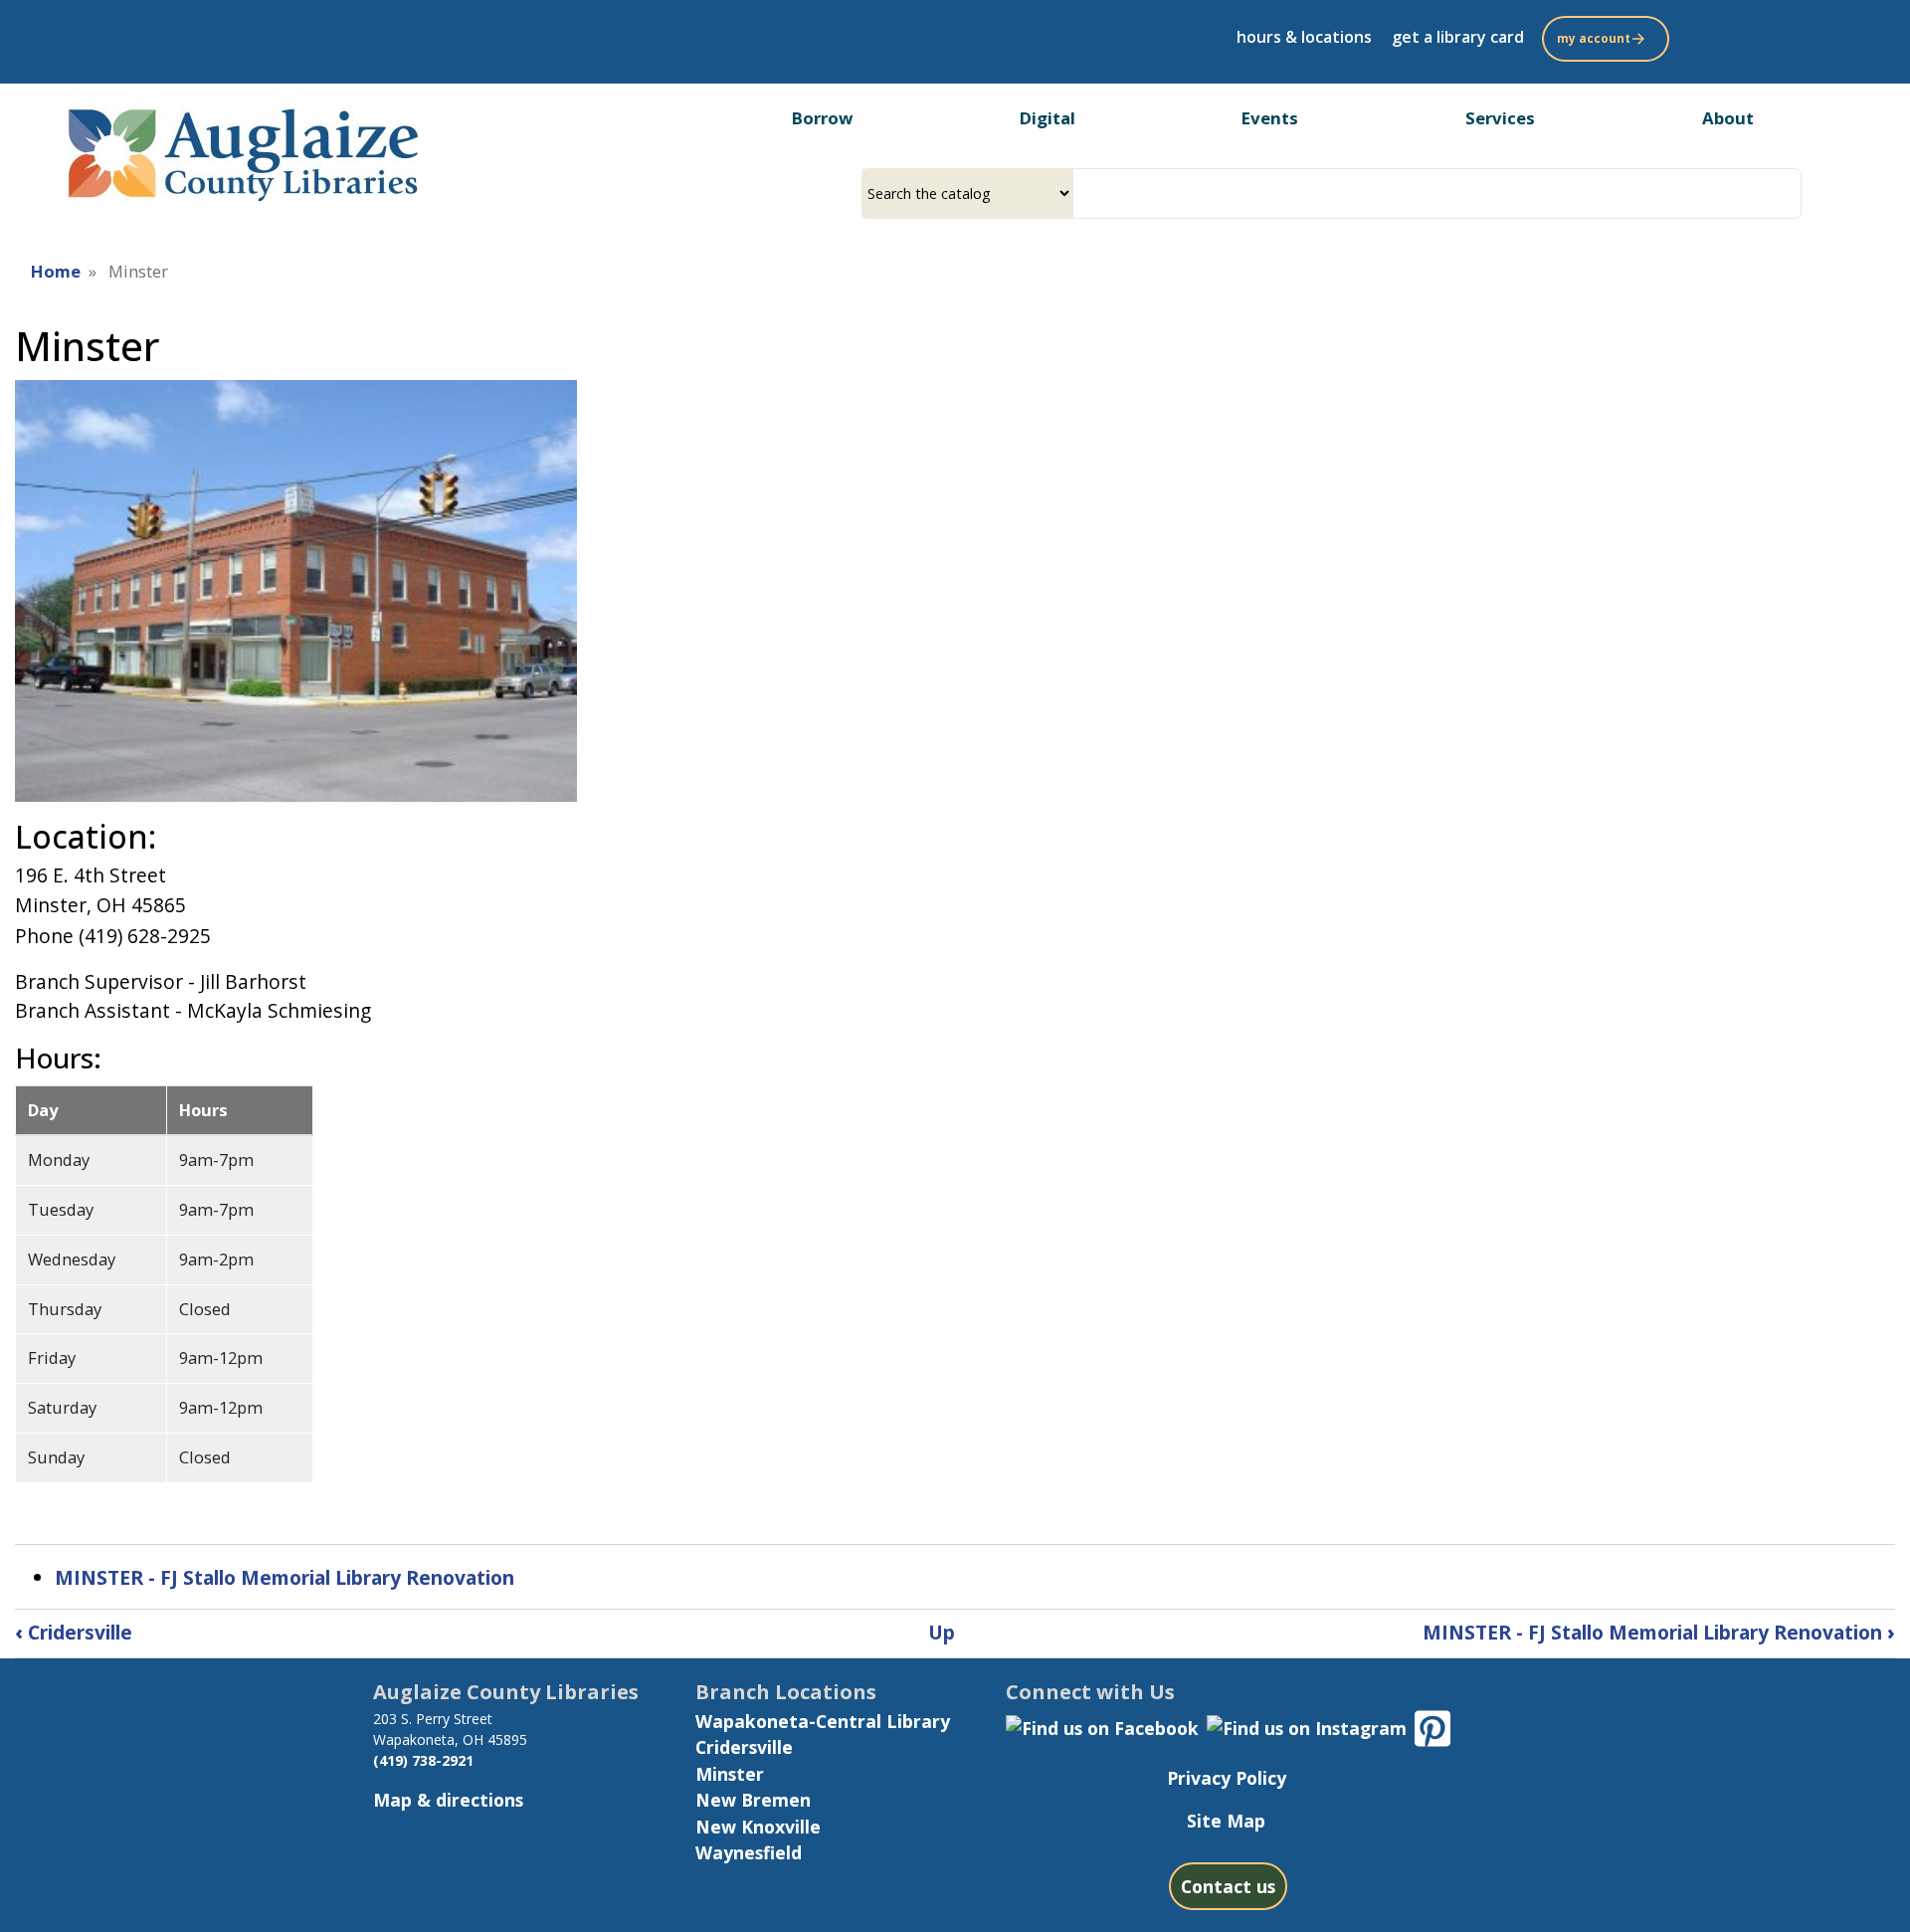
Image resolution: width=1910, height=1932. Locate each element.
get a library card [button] (1458, 37)
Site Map (1226, 1821)
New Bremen (753, 1800)
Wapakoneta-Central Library (823, 1721)
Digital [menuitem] (1048, 118)
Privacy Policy (1227, 1778)
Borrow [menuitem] (822, 118)
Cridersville (74, 1632)
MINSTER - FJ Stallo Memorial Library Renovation (285, 1577)
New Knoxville (758, 1827)
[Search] (1794, 193)
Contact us (1228, 1886)
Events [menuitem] (1270, 118)
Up (942, 1632)
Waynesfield (749, 1852)
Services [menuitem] (1500, 118)
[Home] (241, 150)
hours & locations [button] (1304, 37)
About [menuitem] (1728, 118)
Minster (730, 1774)
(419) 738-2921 (423, 1760)
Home (56, 271)
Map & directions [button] (448, 1800)
